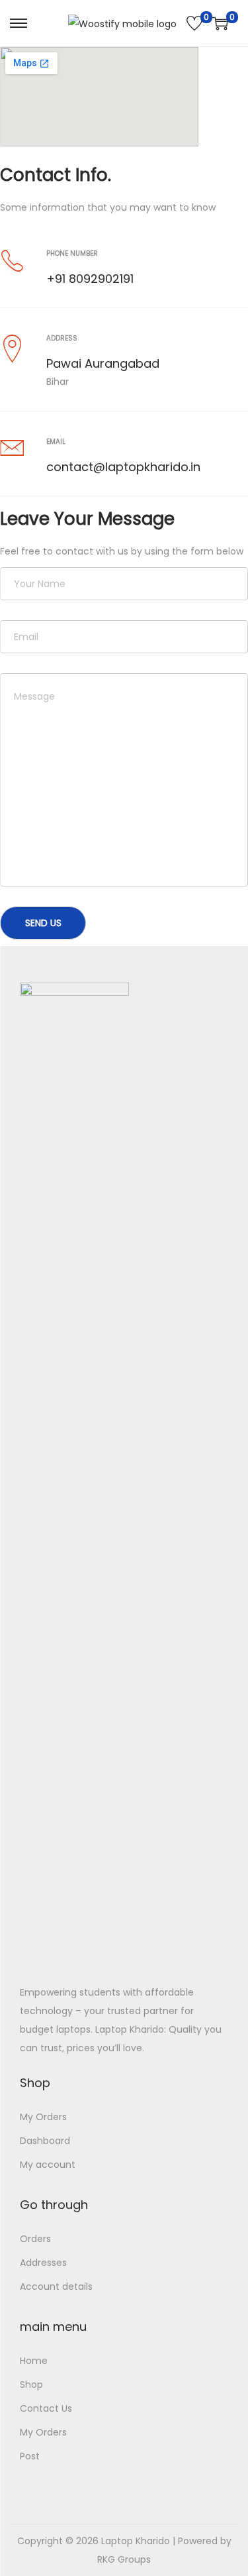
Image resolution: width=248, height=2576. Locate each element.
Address (62, 338)
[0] (194, 23)
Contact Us (46, 2408)
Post (30, 2456)
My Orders (43, 2117)
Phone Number (72, 253)
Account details (56, 2286)
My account (48, 2165)
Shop (31, 2385)
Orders (35, 2239)
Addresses (43, 2263)
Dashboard (45, 2141)
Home (34, 2361)
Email (56, 442)
